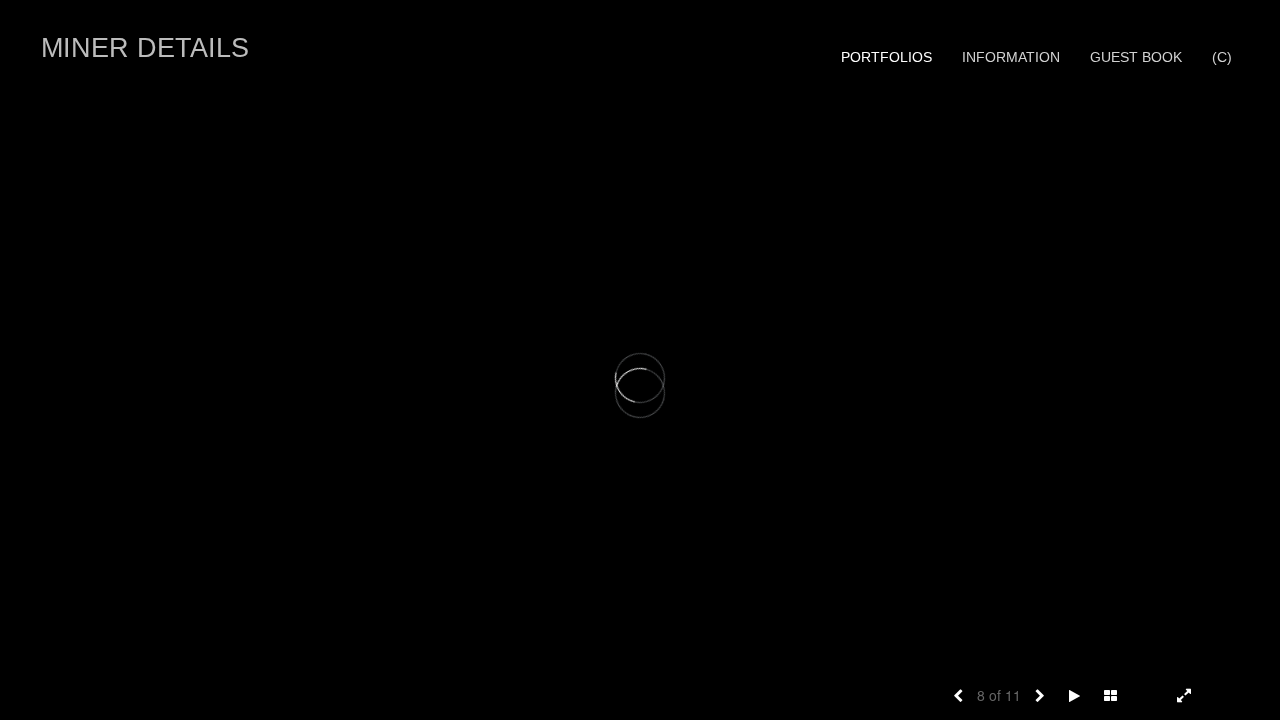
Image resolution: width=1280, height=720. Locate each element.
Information (1011, 57)
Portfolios (886, 57)
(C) (1222, 57)
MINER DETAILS (145, 48)
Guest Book (1136, 57)
